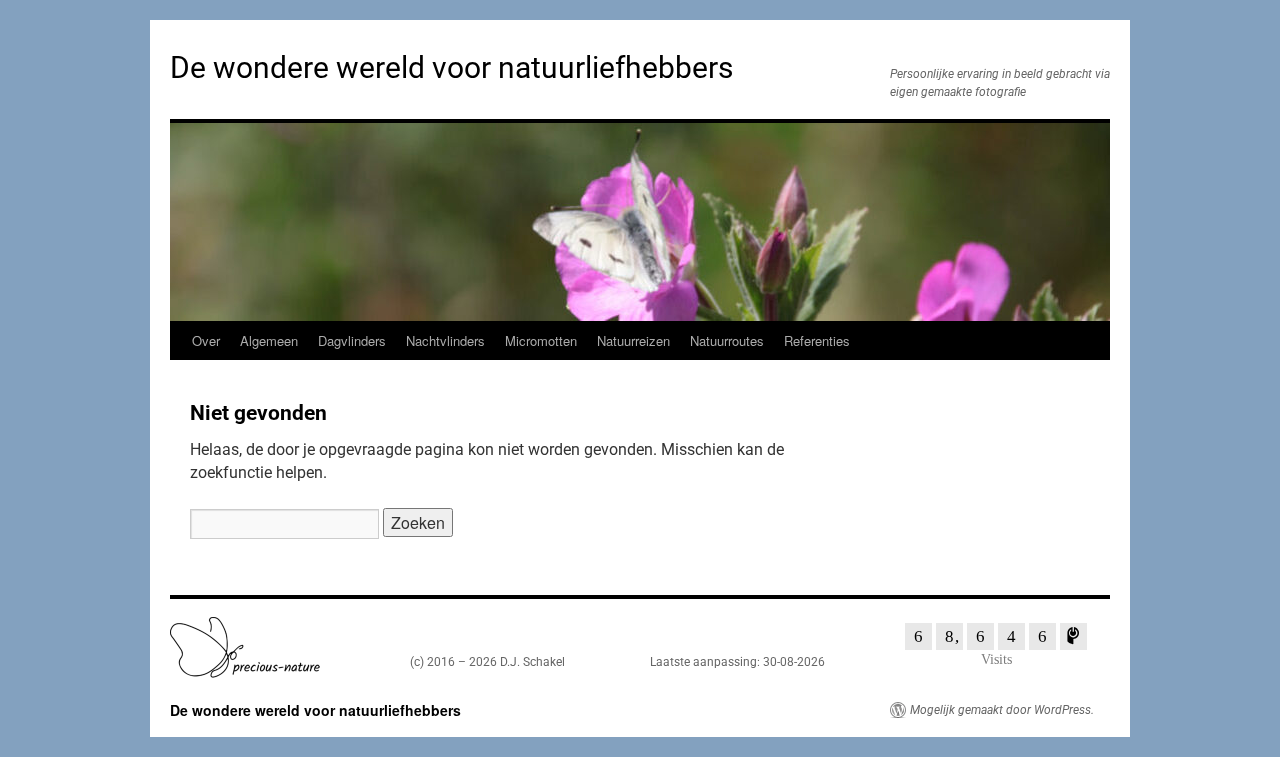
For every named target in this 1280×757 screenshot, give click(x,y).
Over (206, 340)
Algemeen (269, 340)
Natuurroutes (727, 340)
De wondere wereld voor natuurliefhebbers (451, 67)
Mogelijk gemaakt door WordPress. (1002, 710)
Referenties (817, 340)
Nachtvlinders (445, 340)
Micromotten (541, 340)
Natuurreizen (633, 340)
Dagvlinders (352, 340)
